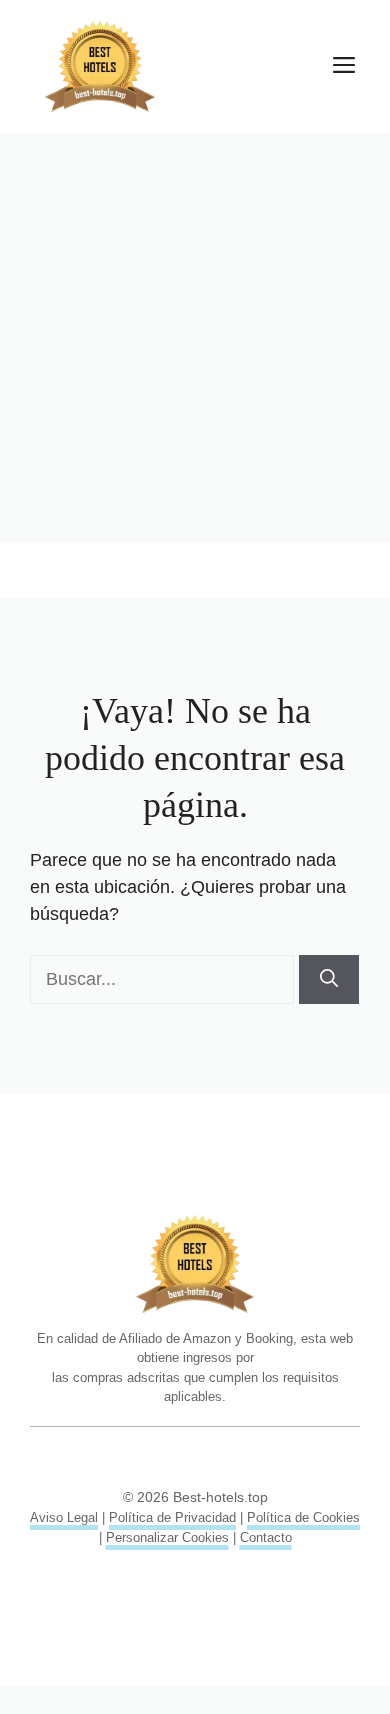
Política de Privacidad (172, 1517)
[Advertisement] (195, 338)
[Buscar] (329, 979)
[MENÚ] (344, 67)
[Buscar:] (164, 979)
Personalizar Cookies (167, 1537)
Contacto (266, 1537)
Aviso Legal (64, 1517)
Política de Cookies (303, 1517)
